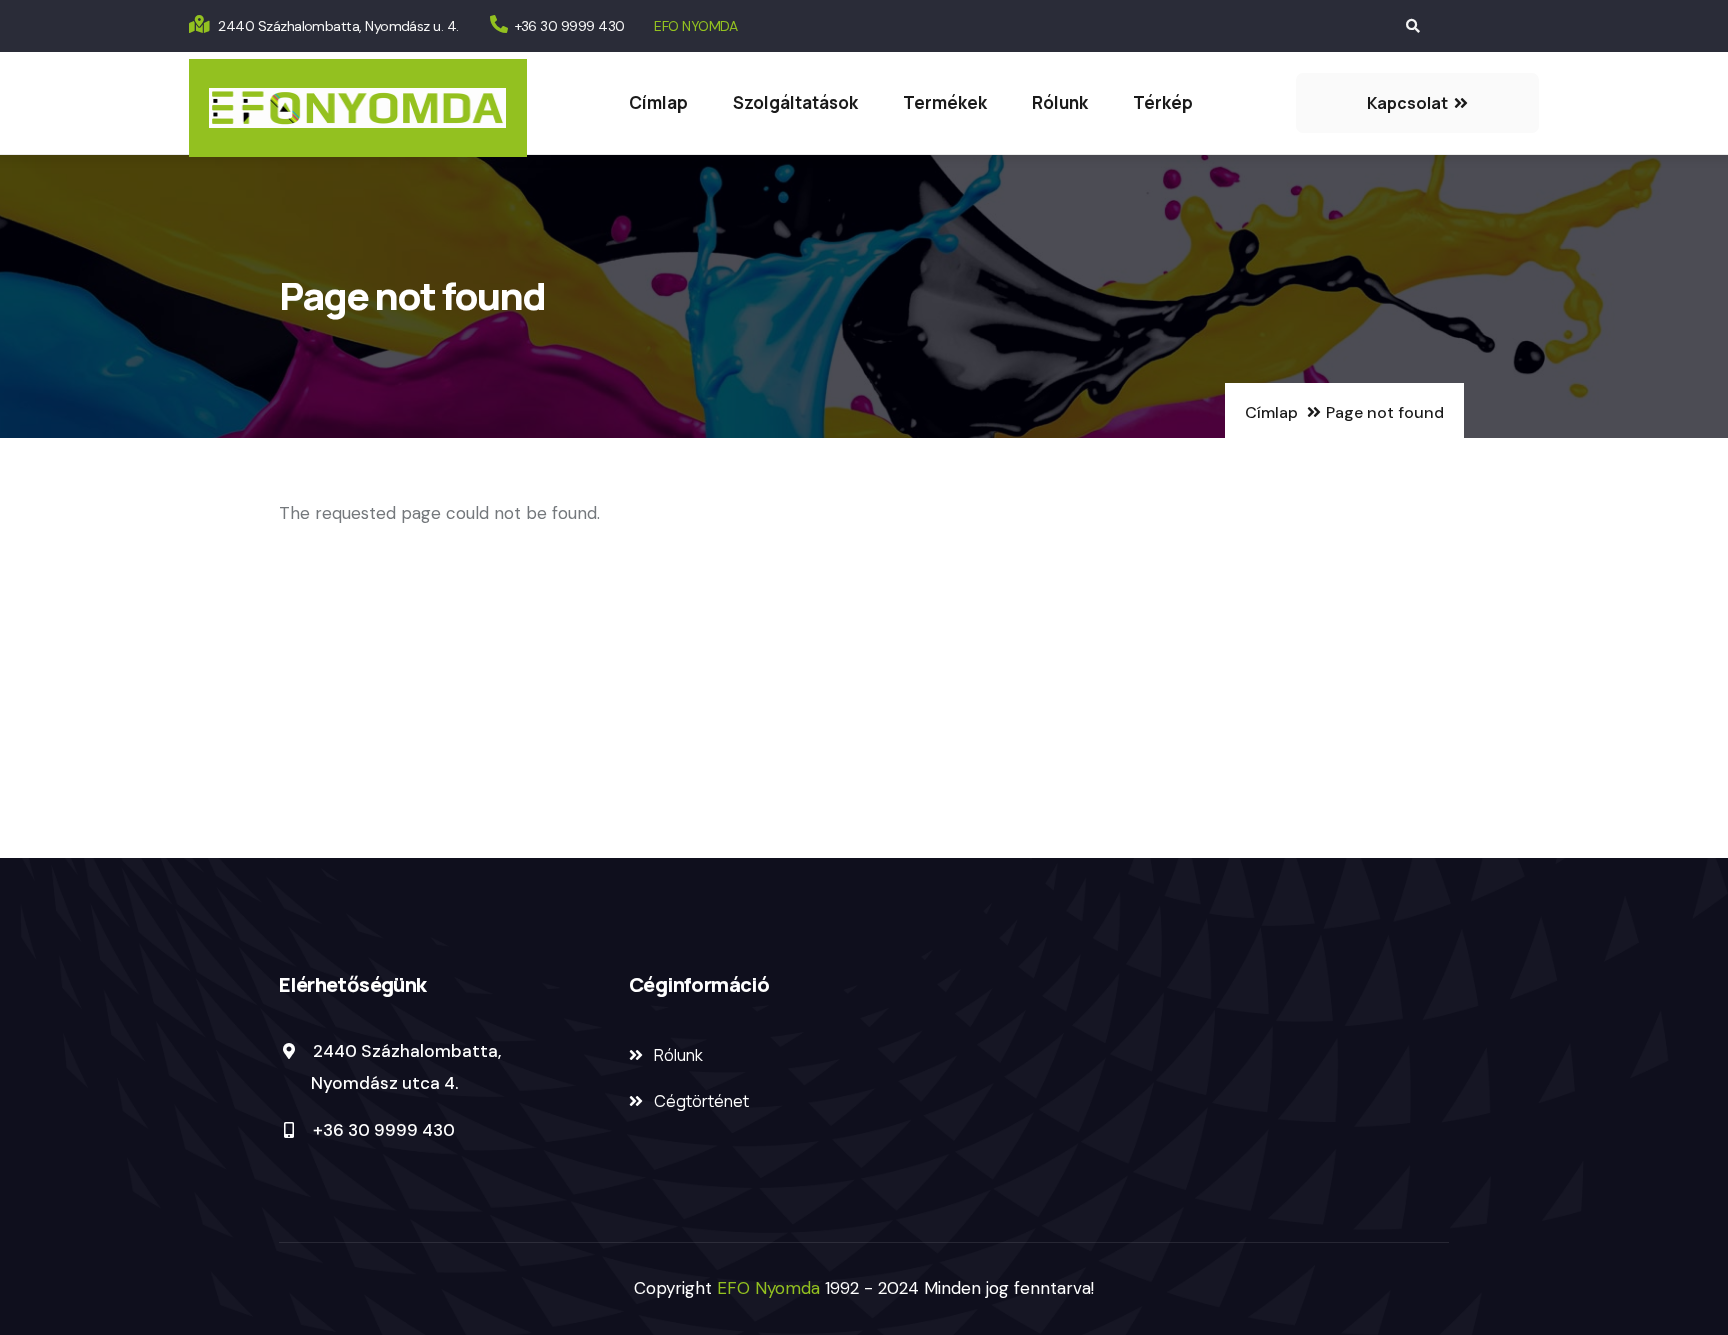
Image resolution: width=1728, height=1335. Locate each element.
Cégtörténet (701, 1101)
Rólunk (1060, 102)
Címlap (658, 102)
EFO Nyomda (771, 1288)
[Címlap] (358, 108)
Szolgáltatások (795, 102)
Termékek (945, 102)
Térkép (1163, 102)
